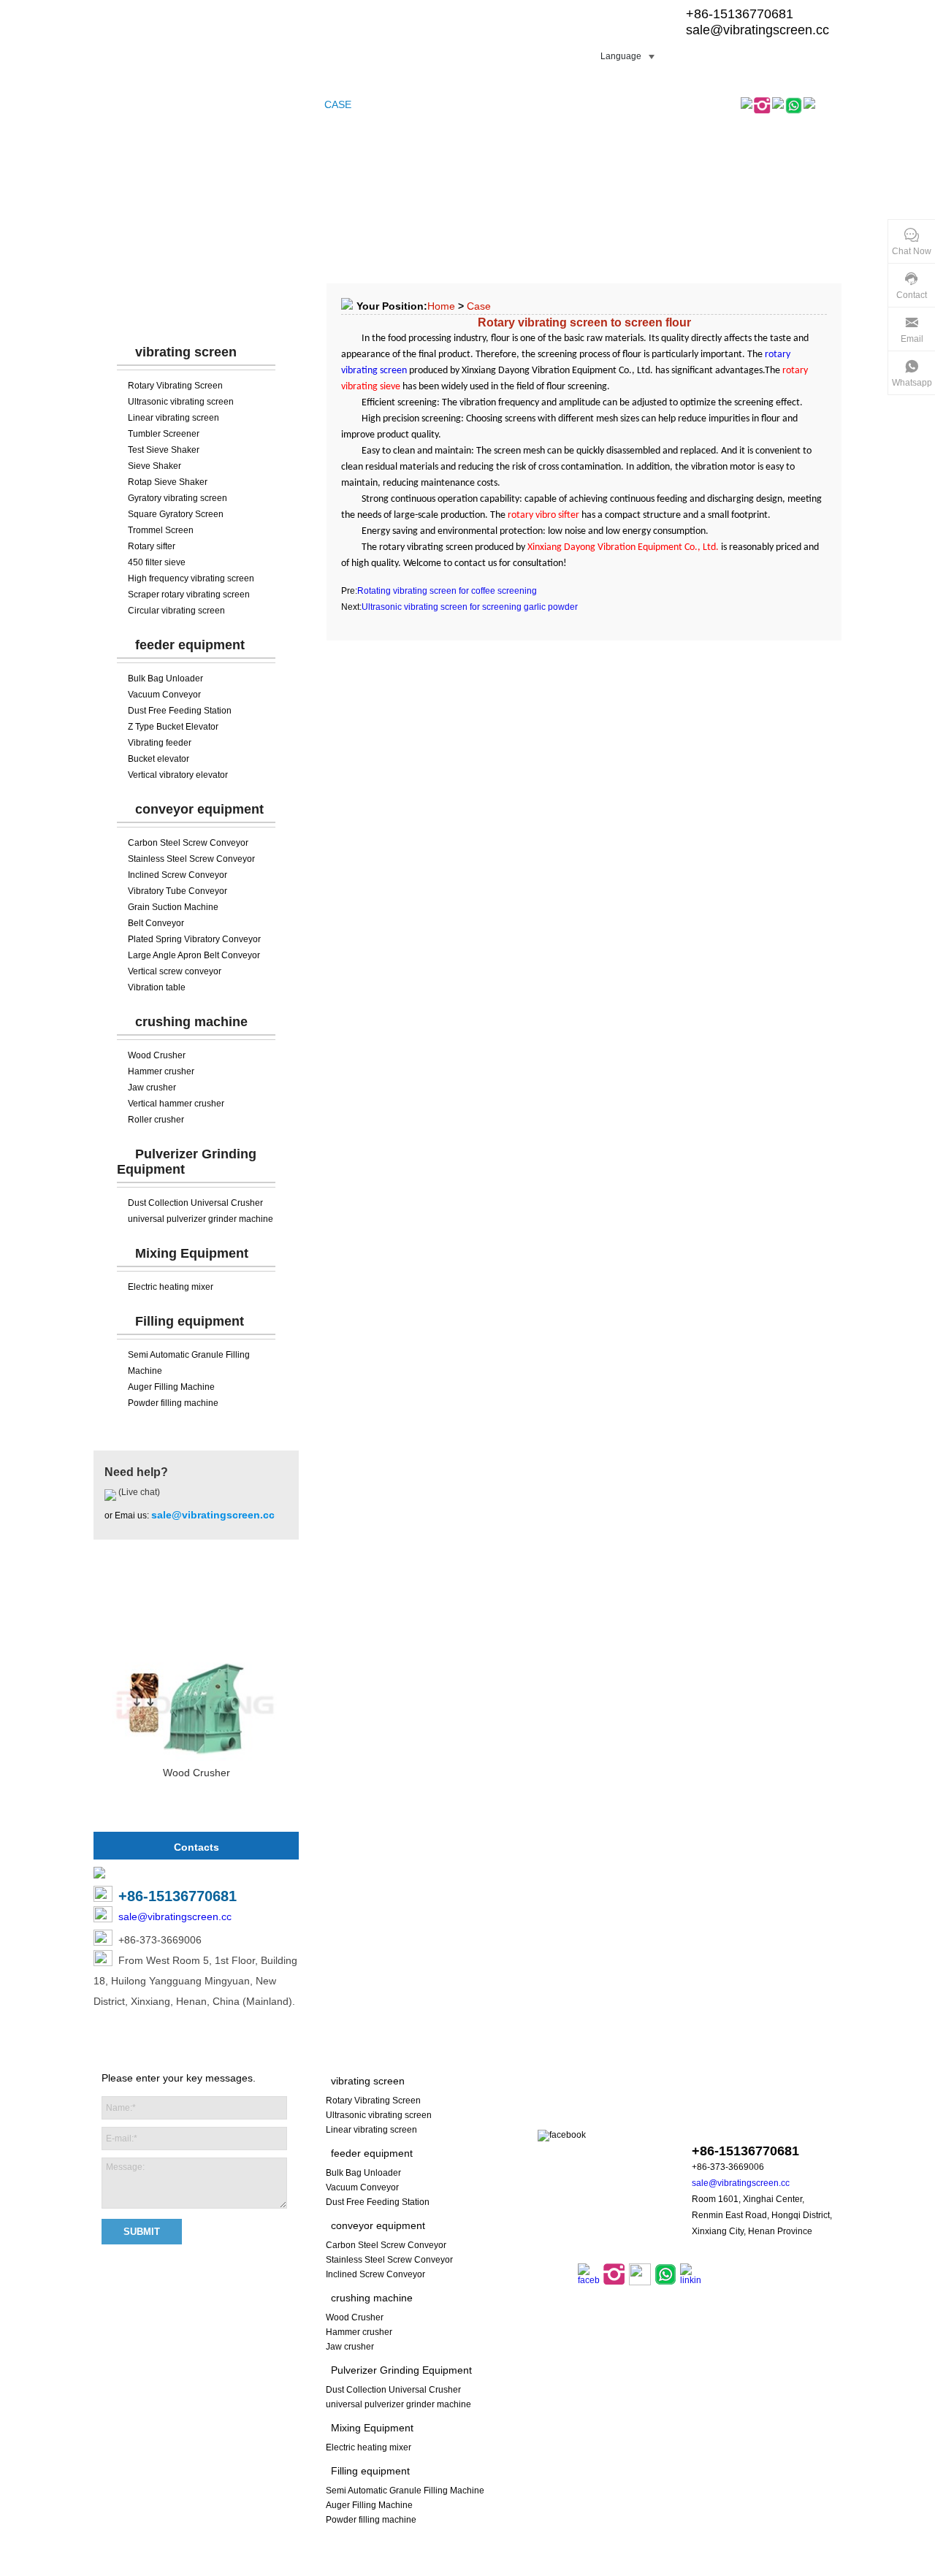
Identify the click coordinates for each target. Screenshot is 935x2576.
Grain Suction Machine (173, 907)
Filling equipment (190, 1321)
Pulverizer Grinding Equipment (401, 2370)
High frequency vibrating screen (191, 578)
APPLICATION (474, 104)
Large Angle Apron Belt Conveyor (194, 955)
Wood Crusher (157, 1055)
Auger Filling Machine (171, 1387)
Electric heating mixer (171, 1287)
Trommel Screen (161, 530)
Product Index (514, 2568)
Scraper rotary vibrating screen (189, 595)
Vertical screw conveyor (175, 971)
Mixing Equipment (192, 1253)
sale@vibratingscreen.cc (757, 30)
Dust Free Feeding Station (180, 711)
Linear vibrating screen (173, 418)
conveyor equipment (199, 809)
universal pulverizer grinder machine (201, 1219)
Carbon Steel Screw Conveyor (188, 843)
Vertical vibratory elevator (178, 775)
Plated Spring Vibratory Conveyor (194, 939)
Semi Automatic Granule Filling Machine (405, 2491)
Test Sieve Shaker (164, 450)
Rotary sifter (152, 546)
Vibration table (157, 987)
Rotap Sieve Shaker (168, 482)
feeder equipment (190, 645)
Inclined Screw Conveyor (178, 875)
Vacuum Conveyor (164, 695)
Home (441, 306)
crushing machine (191, 1022)
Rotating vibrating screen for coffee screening (447, 591)
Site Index (455, 2568)
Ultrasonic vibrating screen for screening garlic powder (470, 607)
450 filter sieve (157, 562)
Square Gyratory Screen (176, 514)
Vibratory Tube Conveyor (178, 891)
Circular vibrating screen (176, 611)
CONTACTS (549, 104)
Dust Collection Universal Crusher (195, 1203)
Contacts (196, 1847)
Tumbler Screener (164, 434)
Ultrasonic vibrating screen (181, 402)
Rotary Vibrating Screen (175, 386)
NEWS (413, 104)
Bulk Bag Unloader (165, 679)
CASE (338, 104)
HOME (115, 104)
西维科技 (654, 2568)
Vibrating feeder (160, 743)
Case (479, 306)
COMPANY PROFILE (263, 104)
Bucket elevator (159, 759)
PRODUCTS (172, 104)
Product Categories (196, 307)
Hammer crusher (161, 1071)
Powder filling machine (173, 1403)
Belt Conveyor (156, 923)
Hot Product (196, 1603)
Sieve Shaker (154, 466)
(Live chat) (138, 1492)
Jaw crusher (152, 1088)
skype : (744, 2123)
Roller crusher (156, 1120)
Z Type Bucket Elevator (173, 727)
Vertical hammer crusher (176, 1104)
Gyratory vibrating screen (178, 498)
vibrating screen (186, 352)
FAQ (375, 104)
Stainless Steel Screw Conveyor (191, 859)
